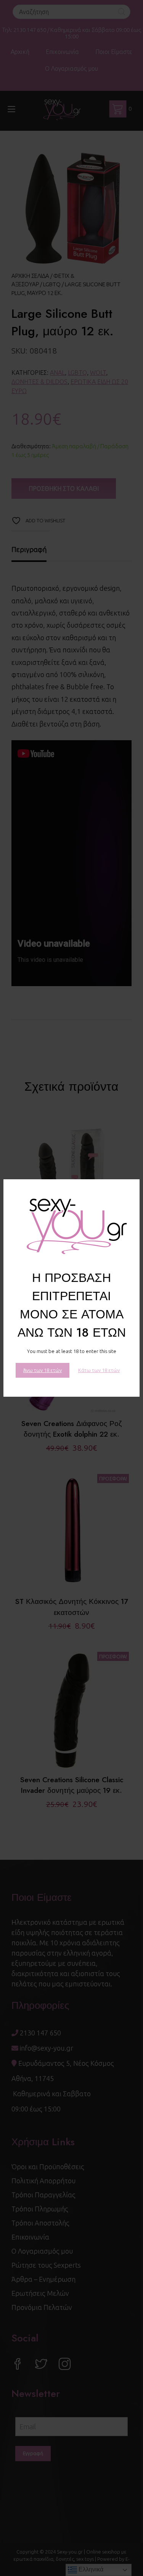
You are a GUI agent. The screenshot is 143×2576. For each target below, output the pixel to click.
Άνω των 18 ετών (43, 1370)
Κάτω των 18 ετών (99, 1370)
